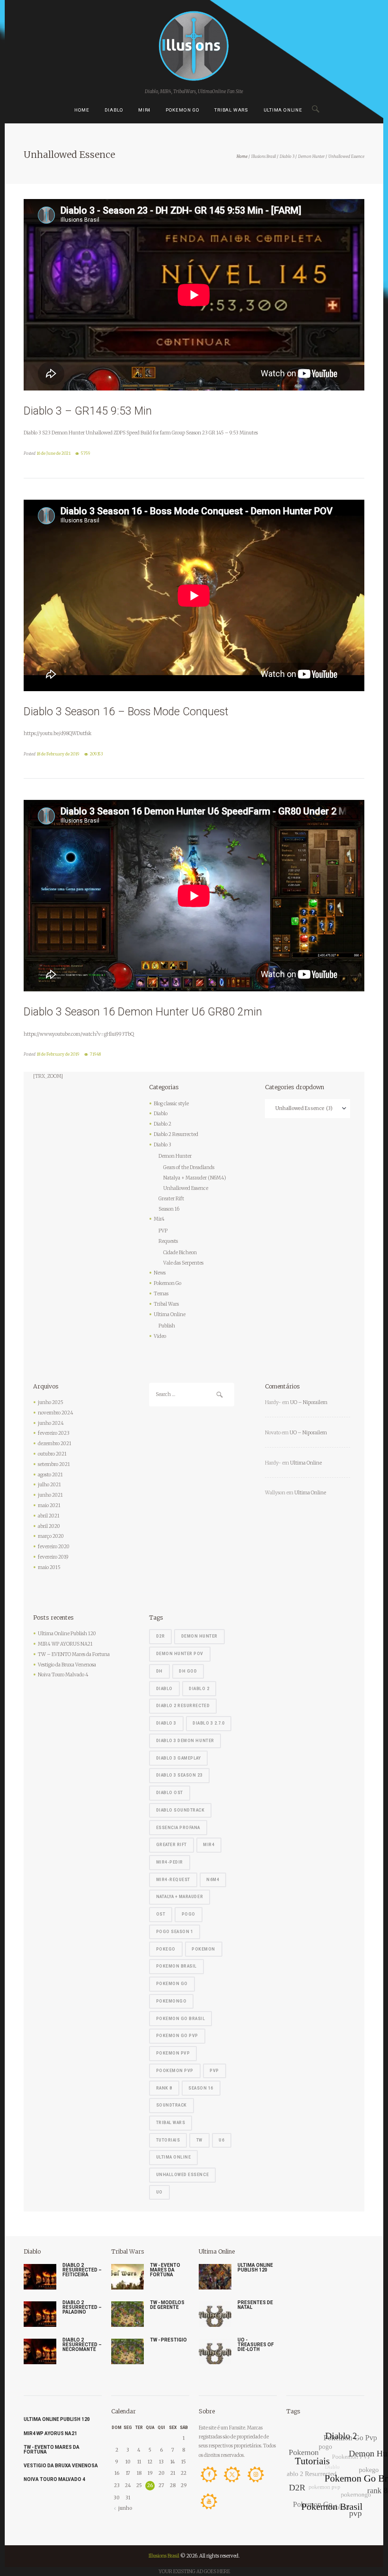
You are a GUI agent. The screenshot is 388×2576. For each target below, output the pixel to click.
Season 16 (169, 1209)
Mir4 (144, 110)
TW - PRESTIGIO (168, 2340)
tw (199, 2140)
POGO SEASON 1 (175, 1932)
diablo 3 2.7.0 (208, 1723)
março (51, 1536)
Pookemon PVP (175, 2071)
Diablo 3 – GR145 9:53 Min (88, 411)
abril (49, 1516)
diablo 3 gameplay (179, 1758)
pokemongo (172, 2001)
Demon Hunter (311, 156)
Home (82, 110)
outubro (52, 1454)
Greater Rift (171, 1199)
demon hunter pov (180, 1654)
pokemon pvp (173, 2053)
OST (161, 1914)
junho (51, 1402)
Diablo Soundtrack (181, 1810)
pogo (189, 1914)
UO (159, 2192)
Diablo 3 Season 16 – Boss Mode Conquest (126, 712)
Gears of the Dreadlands (189, 1167)
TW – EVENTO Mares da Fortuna (74, 1654)
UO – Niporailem (309, 1402)
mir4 (209, 1845)
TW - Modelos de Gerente (167, 2305)
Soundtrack (172, 2105)
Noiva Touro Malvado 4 (63, 1675)
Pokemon (203, 1949)
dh (159, 1671)
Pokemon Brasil (176, 1966)
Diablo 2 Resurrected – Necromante (82, 2345)
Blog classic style (171, 1104)
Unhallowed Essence (186, 1188)
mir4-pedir (170, 1862)
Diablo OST (170, 1793)
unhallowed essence (182, 2175)
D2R (161, 1636)
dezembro (55, 1444)
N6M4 (213, 1880)
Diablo (114, 110)
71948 (95, 1054)
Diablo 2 (163, 1124)
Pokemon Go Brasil (181, 2019)
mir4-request (173, 1880)
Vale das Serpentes (183, 1263)
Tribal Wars (231, 110)
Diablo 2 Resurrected (176, 1134)
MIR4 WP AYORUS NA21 (65, 1644)
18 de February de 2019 (58, 754)
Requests (168, 1241)
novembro (56, 1413)
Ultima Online (283, 110)
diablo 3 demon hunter (185, 1741)
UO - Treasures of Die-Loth (256, 2345)
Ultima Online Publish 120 (67, 1634)
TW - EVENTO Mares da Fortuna (165, 2270)
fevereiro (54, 1433)
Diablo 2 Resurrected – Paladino (82, 2307)
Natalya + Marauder (180, 1897)
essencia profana (178, 1828)
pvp (214, 2071)
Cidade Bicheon (180, 1253)
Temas (161, 1294)
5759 (86, 453)
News (160, 1273)
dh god (188, 1671)
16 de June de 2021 (53, 453)
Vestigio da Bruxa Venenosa (67, 1665)
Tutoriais (168, 2140)
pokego (166, 1949)
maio (49, 1505)
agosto (50, 1475)
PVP (163, 1231)
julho (49, 1485)
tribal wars (171, 2123)
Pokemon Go (183, 110)
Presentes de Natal (255, 2305)
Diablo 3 (287, 156)
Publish (167, 1326)
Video (160, 1336)
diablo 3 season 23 (179, 1775)
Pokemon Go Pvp (177, 2036)
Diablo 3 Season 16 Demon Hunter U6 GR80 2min (143, 1012)
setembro (54, 1464)
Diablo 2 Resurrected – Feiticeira (82, 2270)
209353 (96, 754)
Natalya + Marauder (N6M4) (195, 1178)
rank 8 (164, 2088)
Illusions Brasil (264, 156)
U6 (221, 2140)
